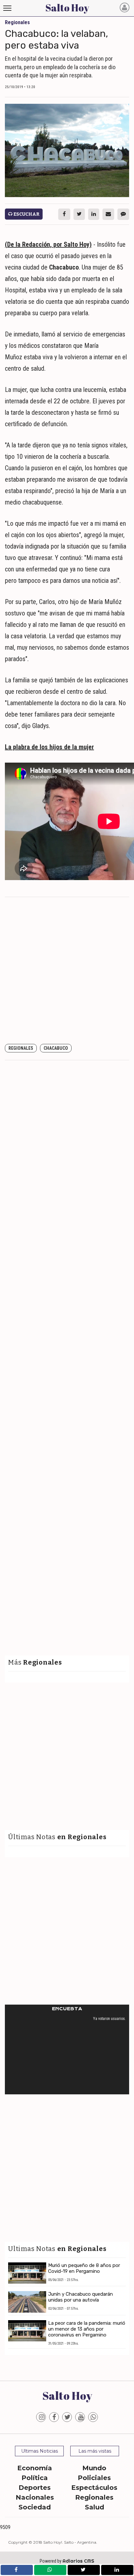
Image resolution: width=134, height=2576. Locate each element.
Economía (35, 2468)
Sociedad (35, 2507)
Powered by (67, 2561)
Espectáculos (94, 2488)
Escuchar (26, 214)
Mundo (94, 2468)
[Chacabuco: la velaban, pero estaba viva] (67, 151)
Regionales (21, 1048)
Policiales (94, 2478)
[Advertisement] (67, 971)
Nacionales (35, 2497)
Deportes (35, 2488)
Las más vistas (95, 2451)
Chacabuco (56, 1048)
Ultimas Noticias (40, 2451)
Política (35, 2478)
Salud (94, 2507)
